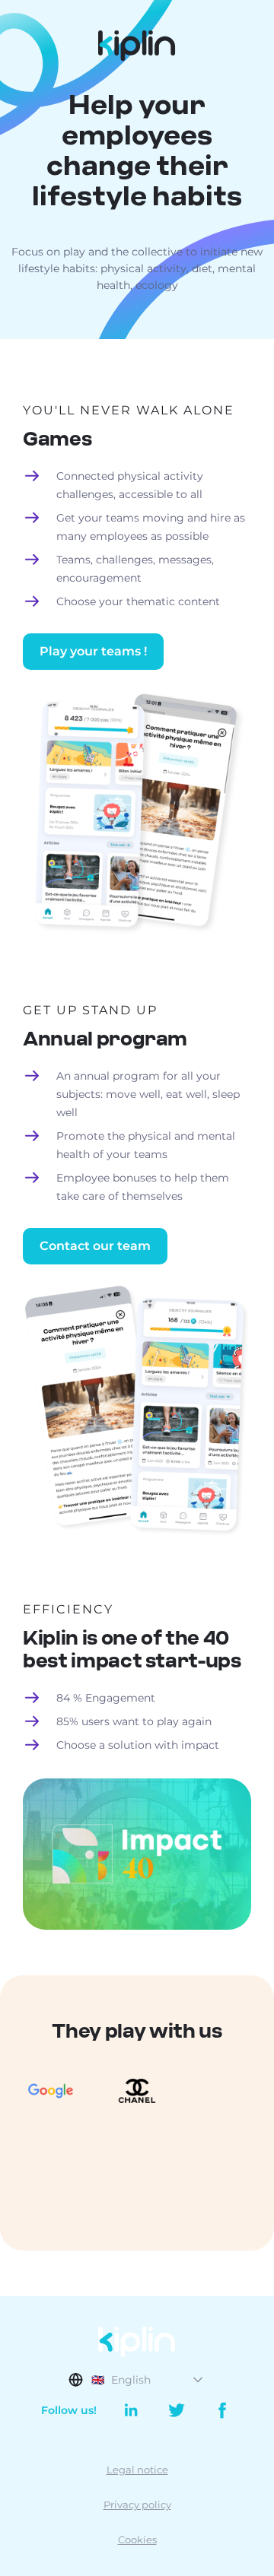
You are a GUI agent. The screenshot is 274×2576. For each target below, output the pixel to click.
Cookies (137, 2540)
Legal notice (137, 2470)
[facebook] (217, 2410)
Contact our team (95, 1246)
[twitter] (177, 2410)
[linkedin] (131, 2410)
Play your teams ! (93, 651)
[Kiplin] (137, 46)
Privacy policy (137, 2505)
